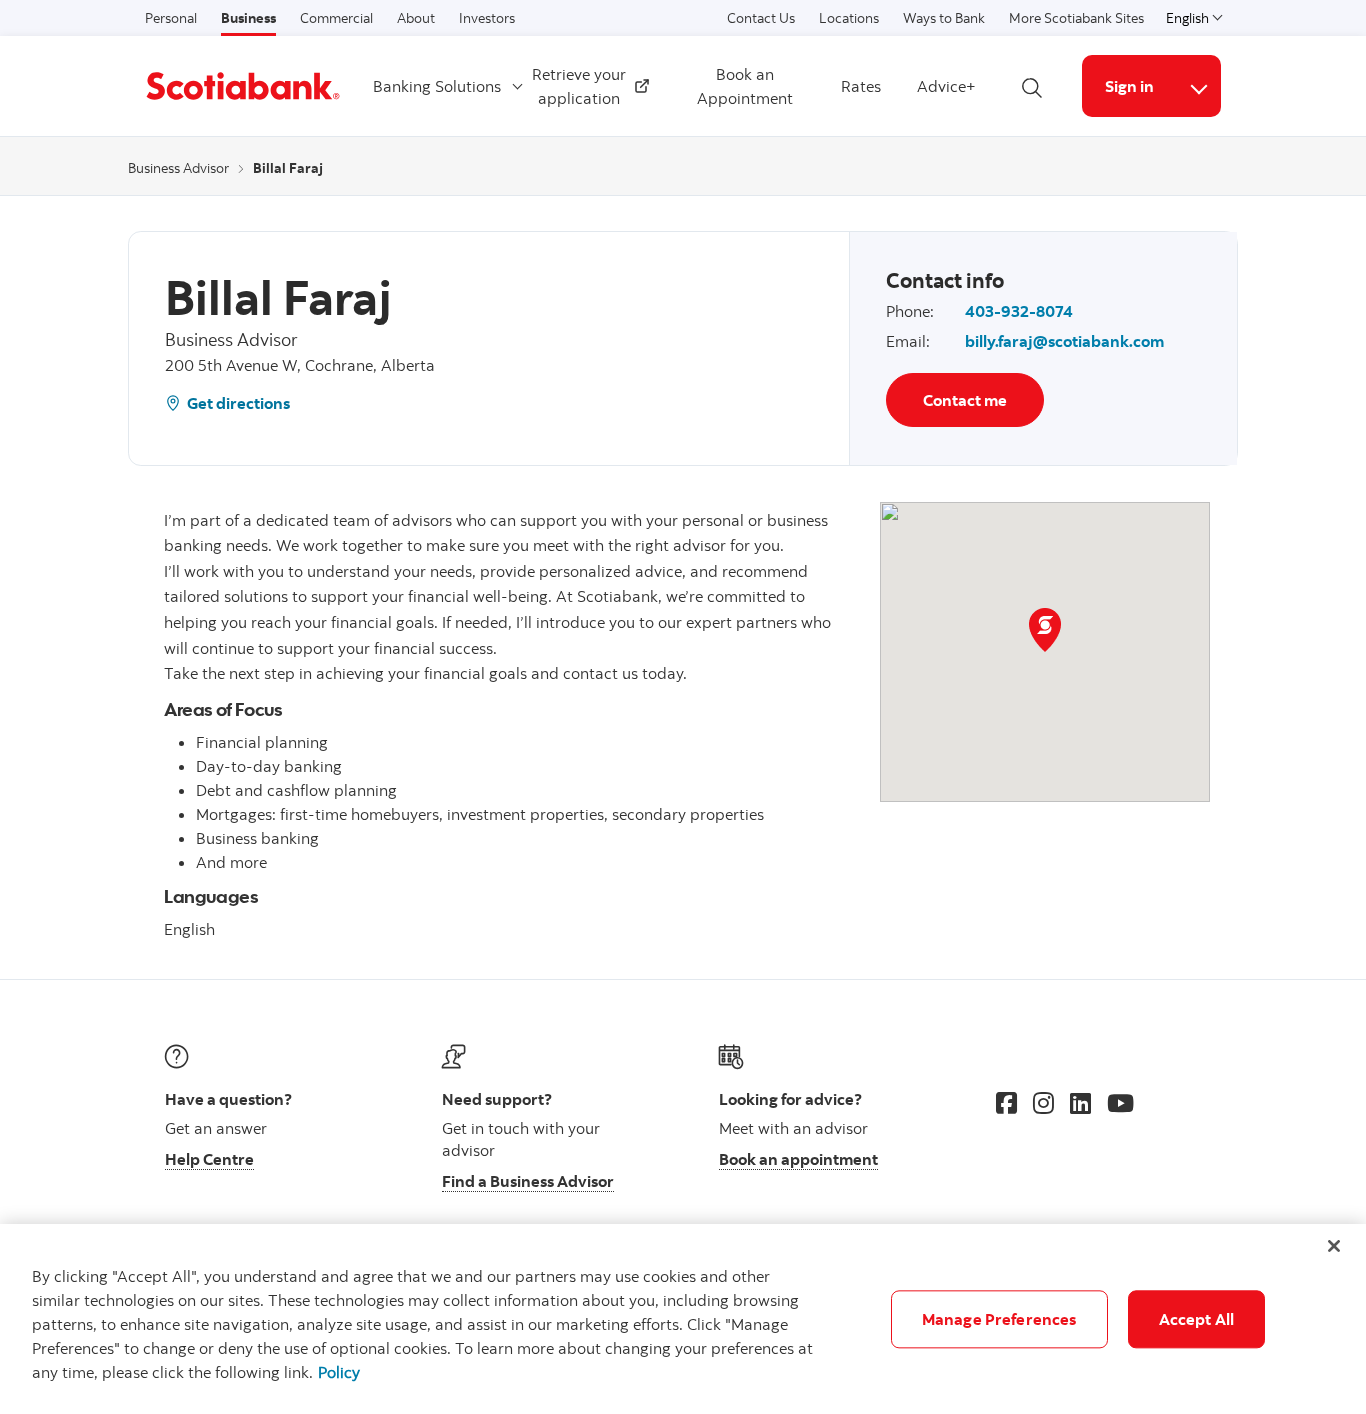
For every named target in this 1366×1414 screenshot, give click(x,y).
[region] (683, 1319)
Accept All (1197, 1319)
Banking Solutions (437, 86)
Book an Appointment (745, 86)
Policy (339, 1372)
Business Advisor (178, 168)
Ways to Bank (944, 18)
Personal (171, 18)
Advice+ (946, 86)
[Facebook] (1006, 1103)
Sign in (1129, 86)
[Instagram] (1043, 1103)
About (416, 18)
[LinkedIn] (1080, 1103)
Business (248, 18)
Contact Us (761, 18)
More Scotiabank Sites (1076, 18)
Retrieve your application (585, 86)
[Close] (1334, 1246)
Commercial (336, 18)
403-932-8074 (1019, 311)
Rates (861, 86)
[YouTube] (1120, 1103)
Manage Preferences (999, 1319)
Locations (849, 18)
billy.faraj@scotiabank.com (1064, 341)
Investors (487, 18)
